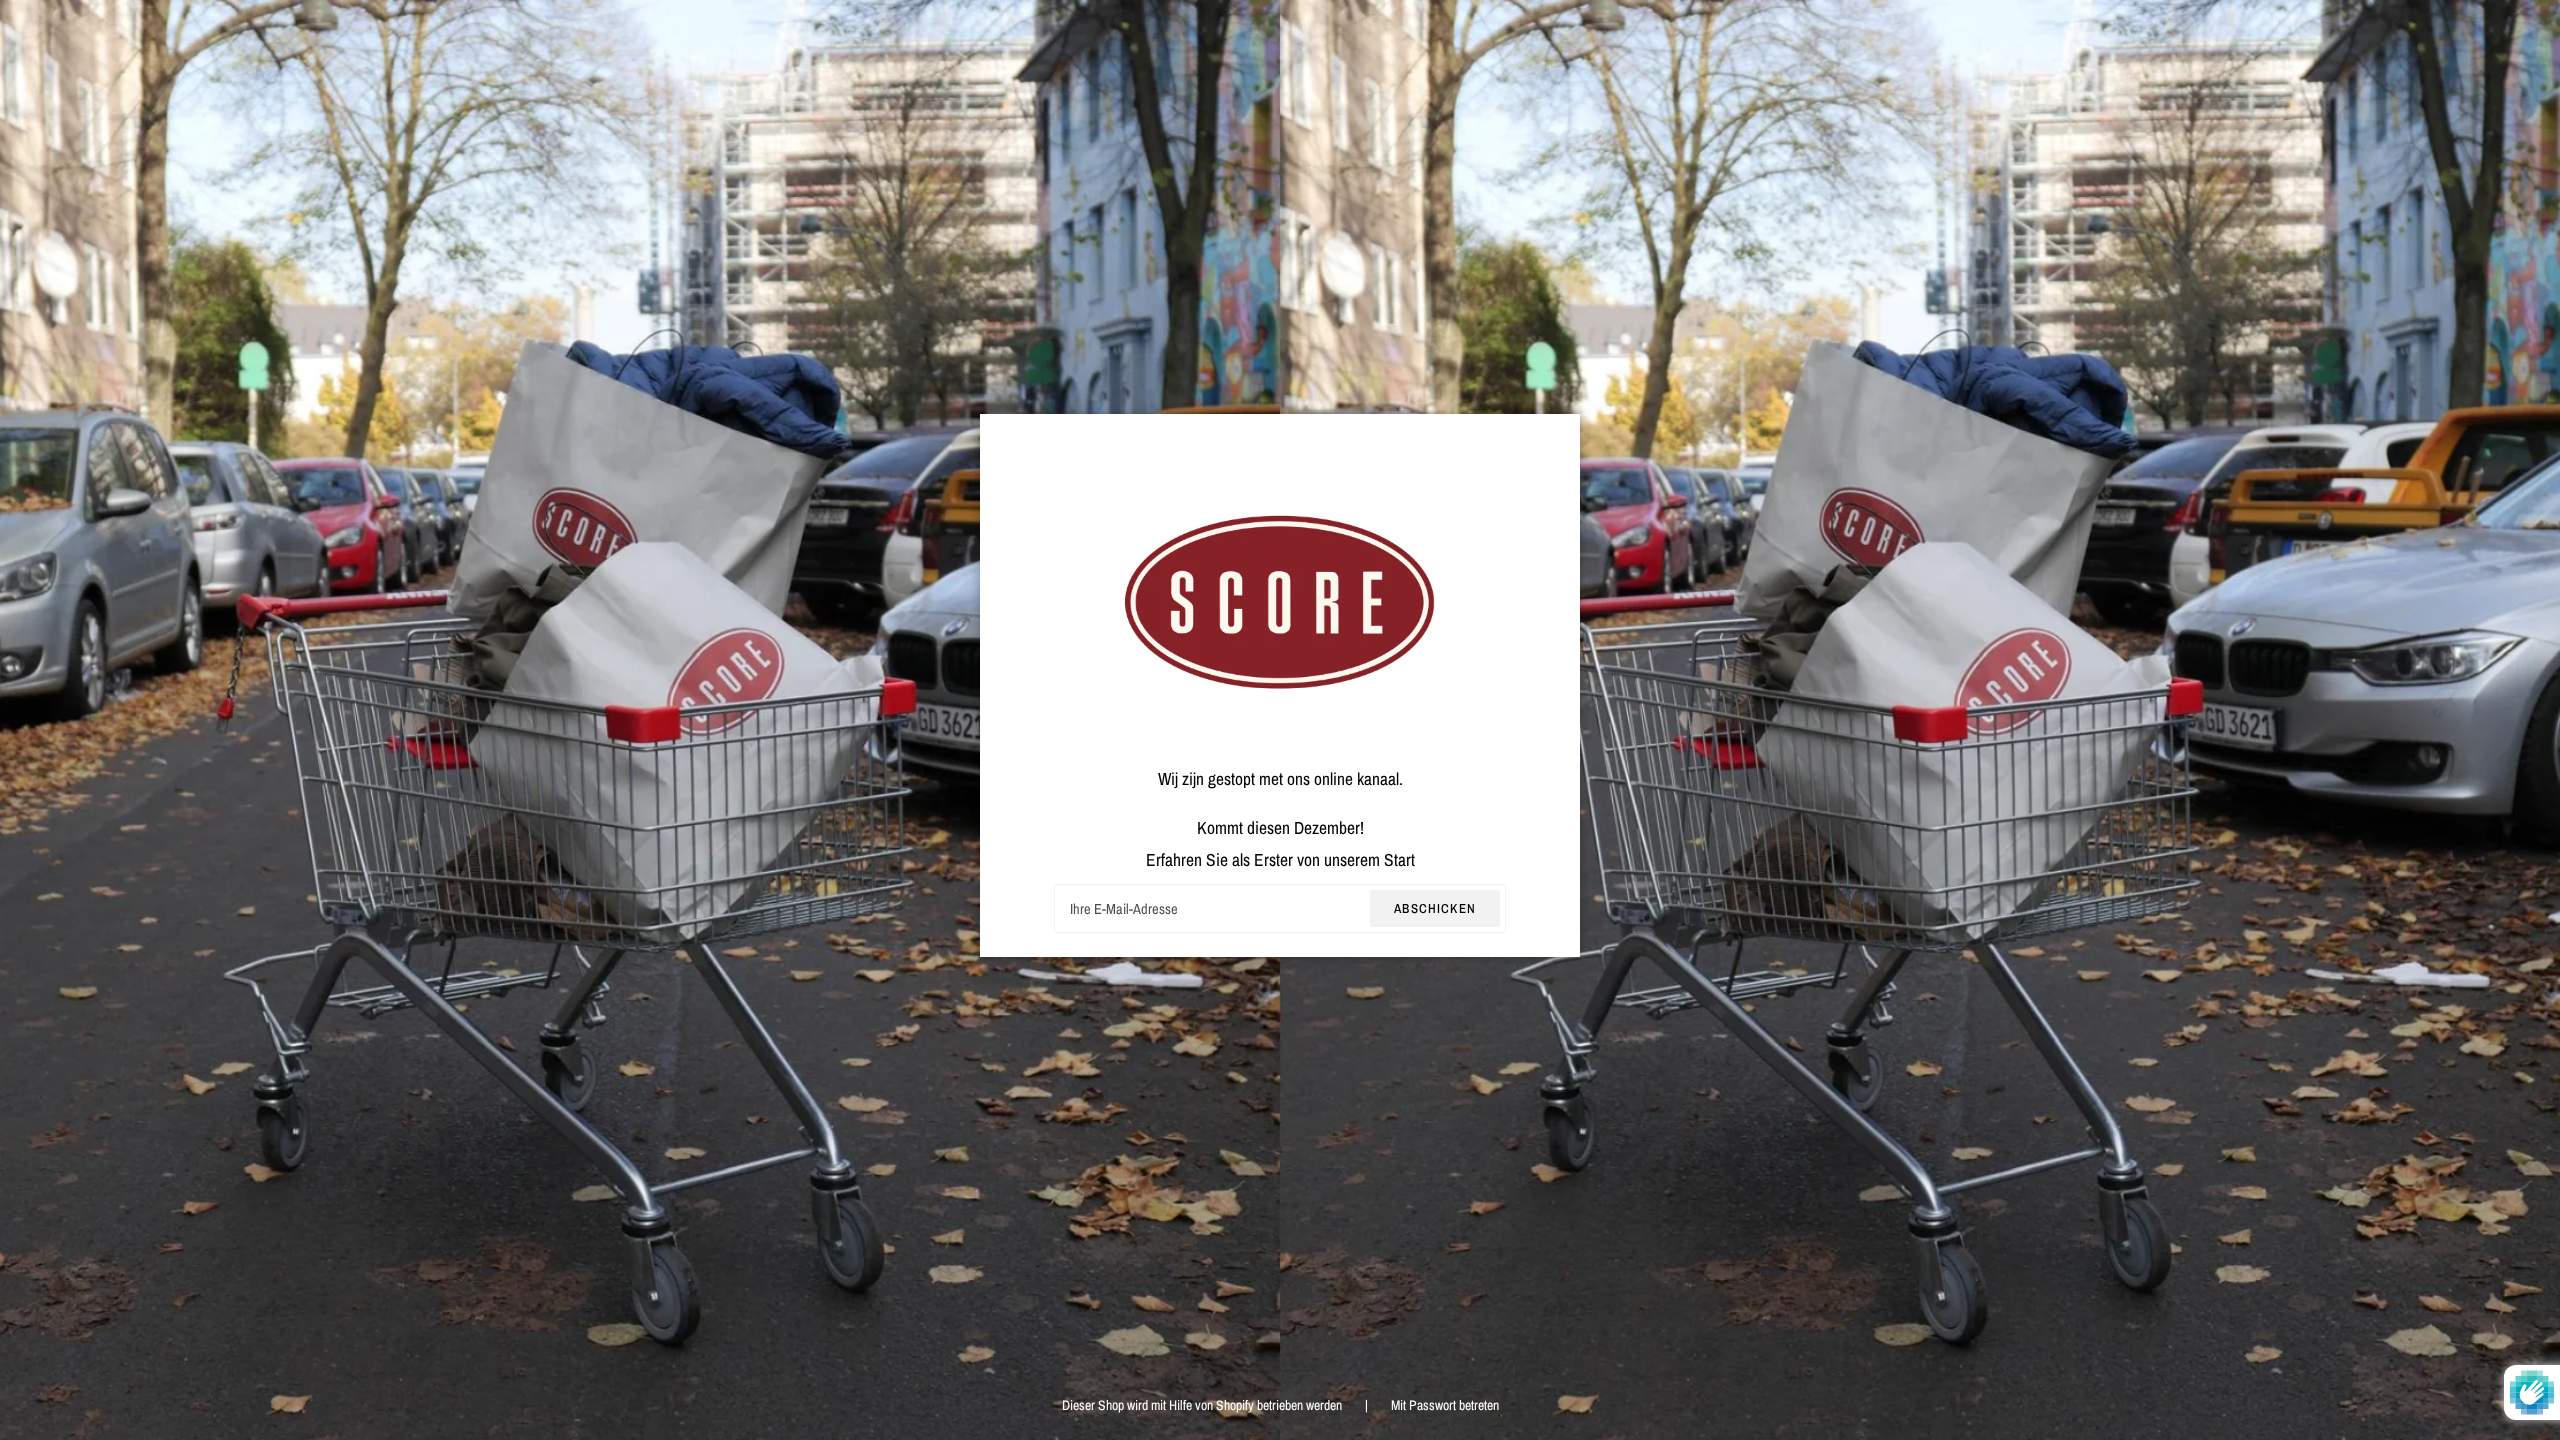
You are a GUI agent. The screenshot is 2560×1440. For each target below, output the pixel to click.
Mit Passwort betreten (1445, 1405)
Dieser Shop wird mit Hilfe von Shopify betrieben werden (1203, 1405)
